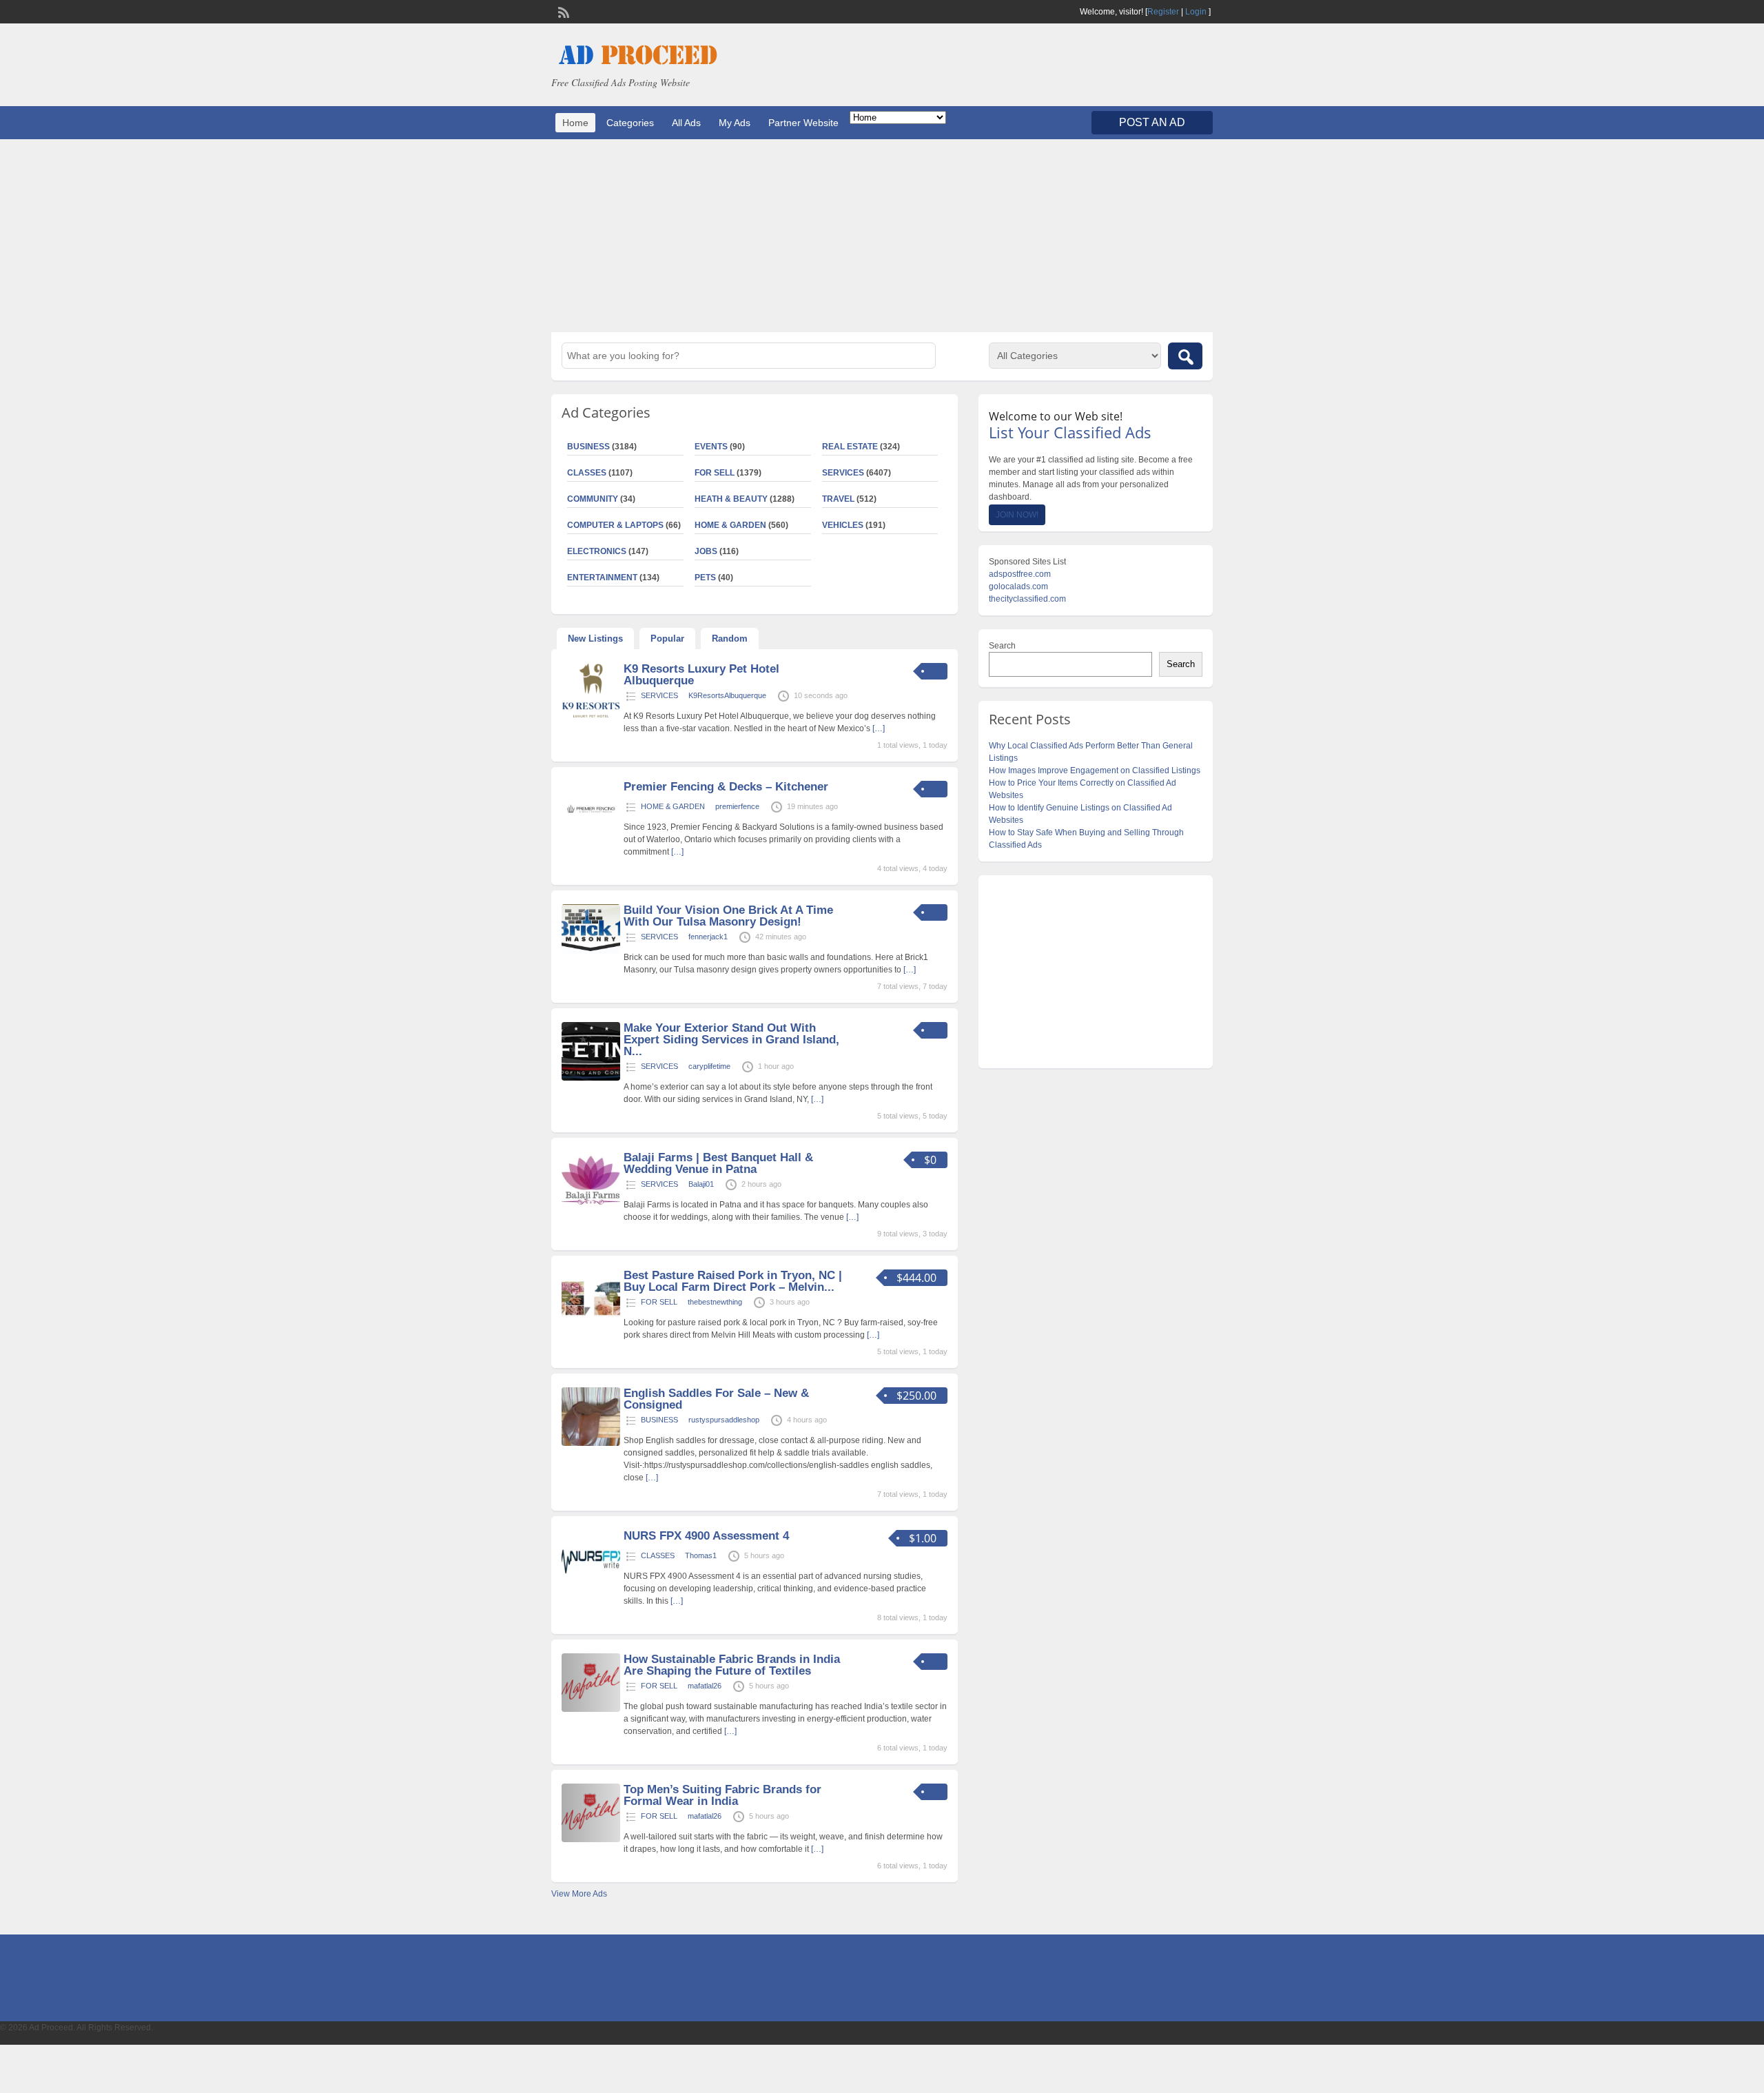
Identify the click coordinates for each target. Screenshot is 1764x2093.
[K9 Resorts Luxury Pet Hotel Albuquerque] (591, 719)
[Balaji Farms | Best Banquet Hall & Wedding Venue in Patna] (591, 1207)
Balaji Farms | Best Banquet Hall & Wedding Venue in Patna (718, 1163)
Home (575, 123)
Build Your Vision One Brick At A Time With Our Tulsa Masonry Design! (728, 916)
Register (1163, 12)
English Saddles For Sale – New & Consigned (716, 1399)
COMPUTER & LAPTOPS (615, 525)
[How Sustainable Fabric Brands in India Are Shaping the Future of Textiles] (591, 1709)
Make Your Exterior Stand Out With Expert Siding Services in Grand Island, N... (731, 1040)
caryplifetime (709, 1066)
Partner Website (803, 123)
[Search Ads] (1185, 356)
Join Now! (1017, 515)
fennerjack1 (708, 937)
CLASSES (587, 473)
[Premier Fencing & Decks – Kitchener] (591, 837)
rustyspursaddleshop (724, 1420)
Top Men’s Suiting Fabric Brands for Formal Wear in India (722, 1795)
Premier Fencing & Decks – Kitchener (726, 787)
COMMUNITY (593, 499)
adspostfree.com (1020, 574)
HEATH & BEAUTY (731, 499)
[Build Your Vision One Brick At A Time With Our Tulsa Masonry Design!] (591, 951)
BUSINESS (588, 447)
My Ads (735, 123)
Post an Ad (1152, 122)
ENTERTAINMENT (602, 578)
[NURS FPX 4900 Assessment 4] (591, 1586)
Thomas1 (701, 1555)
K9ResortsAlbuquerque (727, 695)
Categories (630, 123)
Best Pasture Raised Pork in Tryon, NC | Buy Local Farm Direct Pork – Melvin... (733, 1281)
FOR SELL (715, 473)
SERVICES (843, 473)
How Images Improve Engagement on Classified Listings (1095, 770)
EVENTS (711, 447)
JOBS (706, 551)
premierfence (737, 806)
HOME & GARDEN (730, 525)
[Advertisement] (882, 236)
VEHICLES (843, 525)
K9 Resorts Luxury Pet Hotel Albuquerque (701, 675)
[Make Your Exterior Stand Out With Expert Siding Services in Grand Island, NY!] (591, 1078)
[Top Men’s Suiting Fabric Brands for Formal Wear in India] (591, 1839)
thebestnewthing (715, 1302)
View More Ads (579, 1894)
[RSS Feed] (562, 11)
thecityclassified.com (1027, 599)
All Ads (686, 123)
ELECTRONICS (597, 551)
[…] (879, 728)
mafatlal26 (705, 1686)
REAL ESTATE (850, 447)
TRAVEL (838, 499)
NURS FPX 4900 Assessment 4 (706, 1536)
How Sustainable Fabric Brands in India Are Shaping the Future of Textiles (732, 1665)
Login (1196, 12)
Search (1002, 646)
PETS (705, 578)
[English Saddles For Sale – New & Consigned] (591, 1443)
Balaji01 (701, 1184)
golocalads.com (1018, 586)
